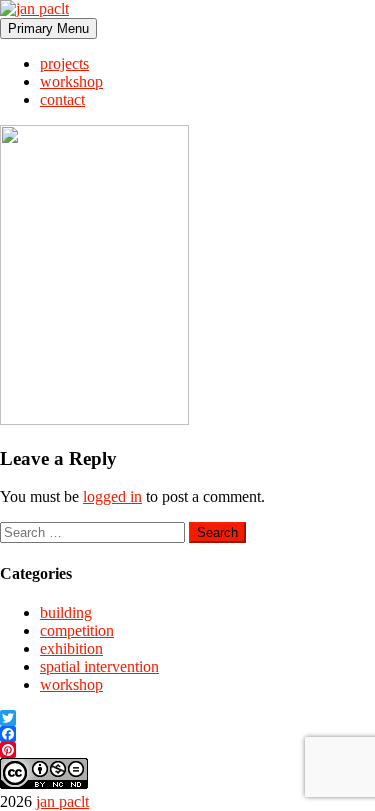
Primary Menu (48, 28)
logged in (112, 496)
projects (64, 63)
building (66, 612)
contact (62, 99)
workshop (71, 81)
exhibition (71, 648)
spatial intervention (99, 666)
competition (77, 630)
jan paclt (62, 801)
